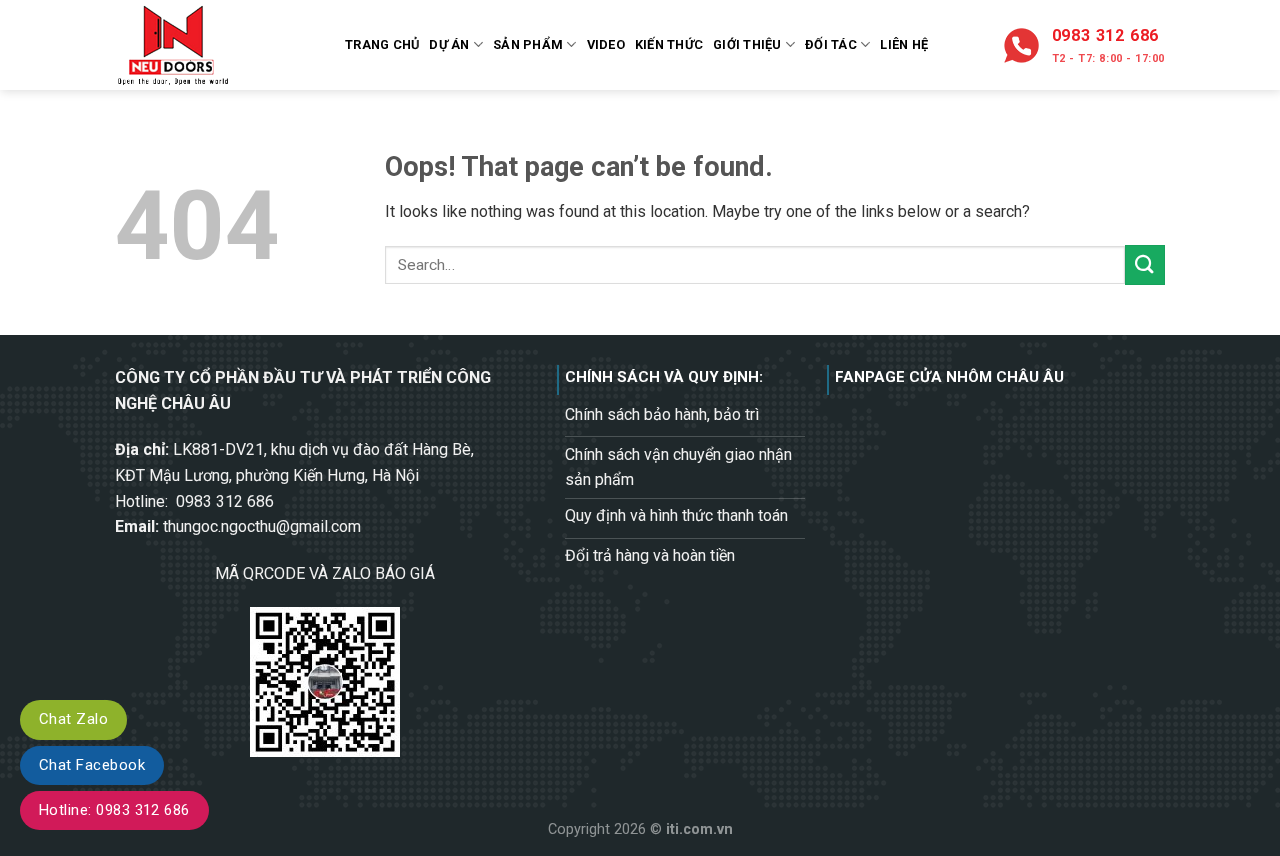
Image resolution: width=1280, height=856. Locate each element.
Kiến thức (669, 44)
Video (606, 44)
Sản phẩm (528, 44)
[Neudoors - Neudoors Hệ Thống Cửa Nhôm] (215, 45)
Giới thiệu (747, 44)
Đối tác (831, 44)
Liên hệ (904, 44)
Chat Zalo (73, 719)
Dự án (449, 44)
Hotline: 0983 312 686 (114, 810)
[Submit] (1145, 264)
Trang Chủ (382, 44)
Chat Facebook (92, 765)
